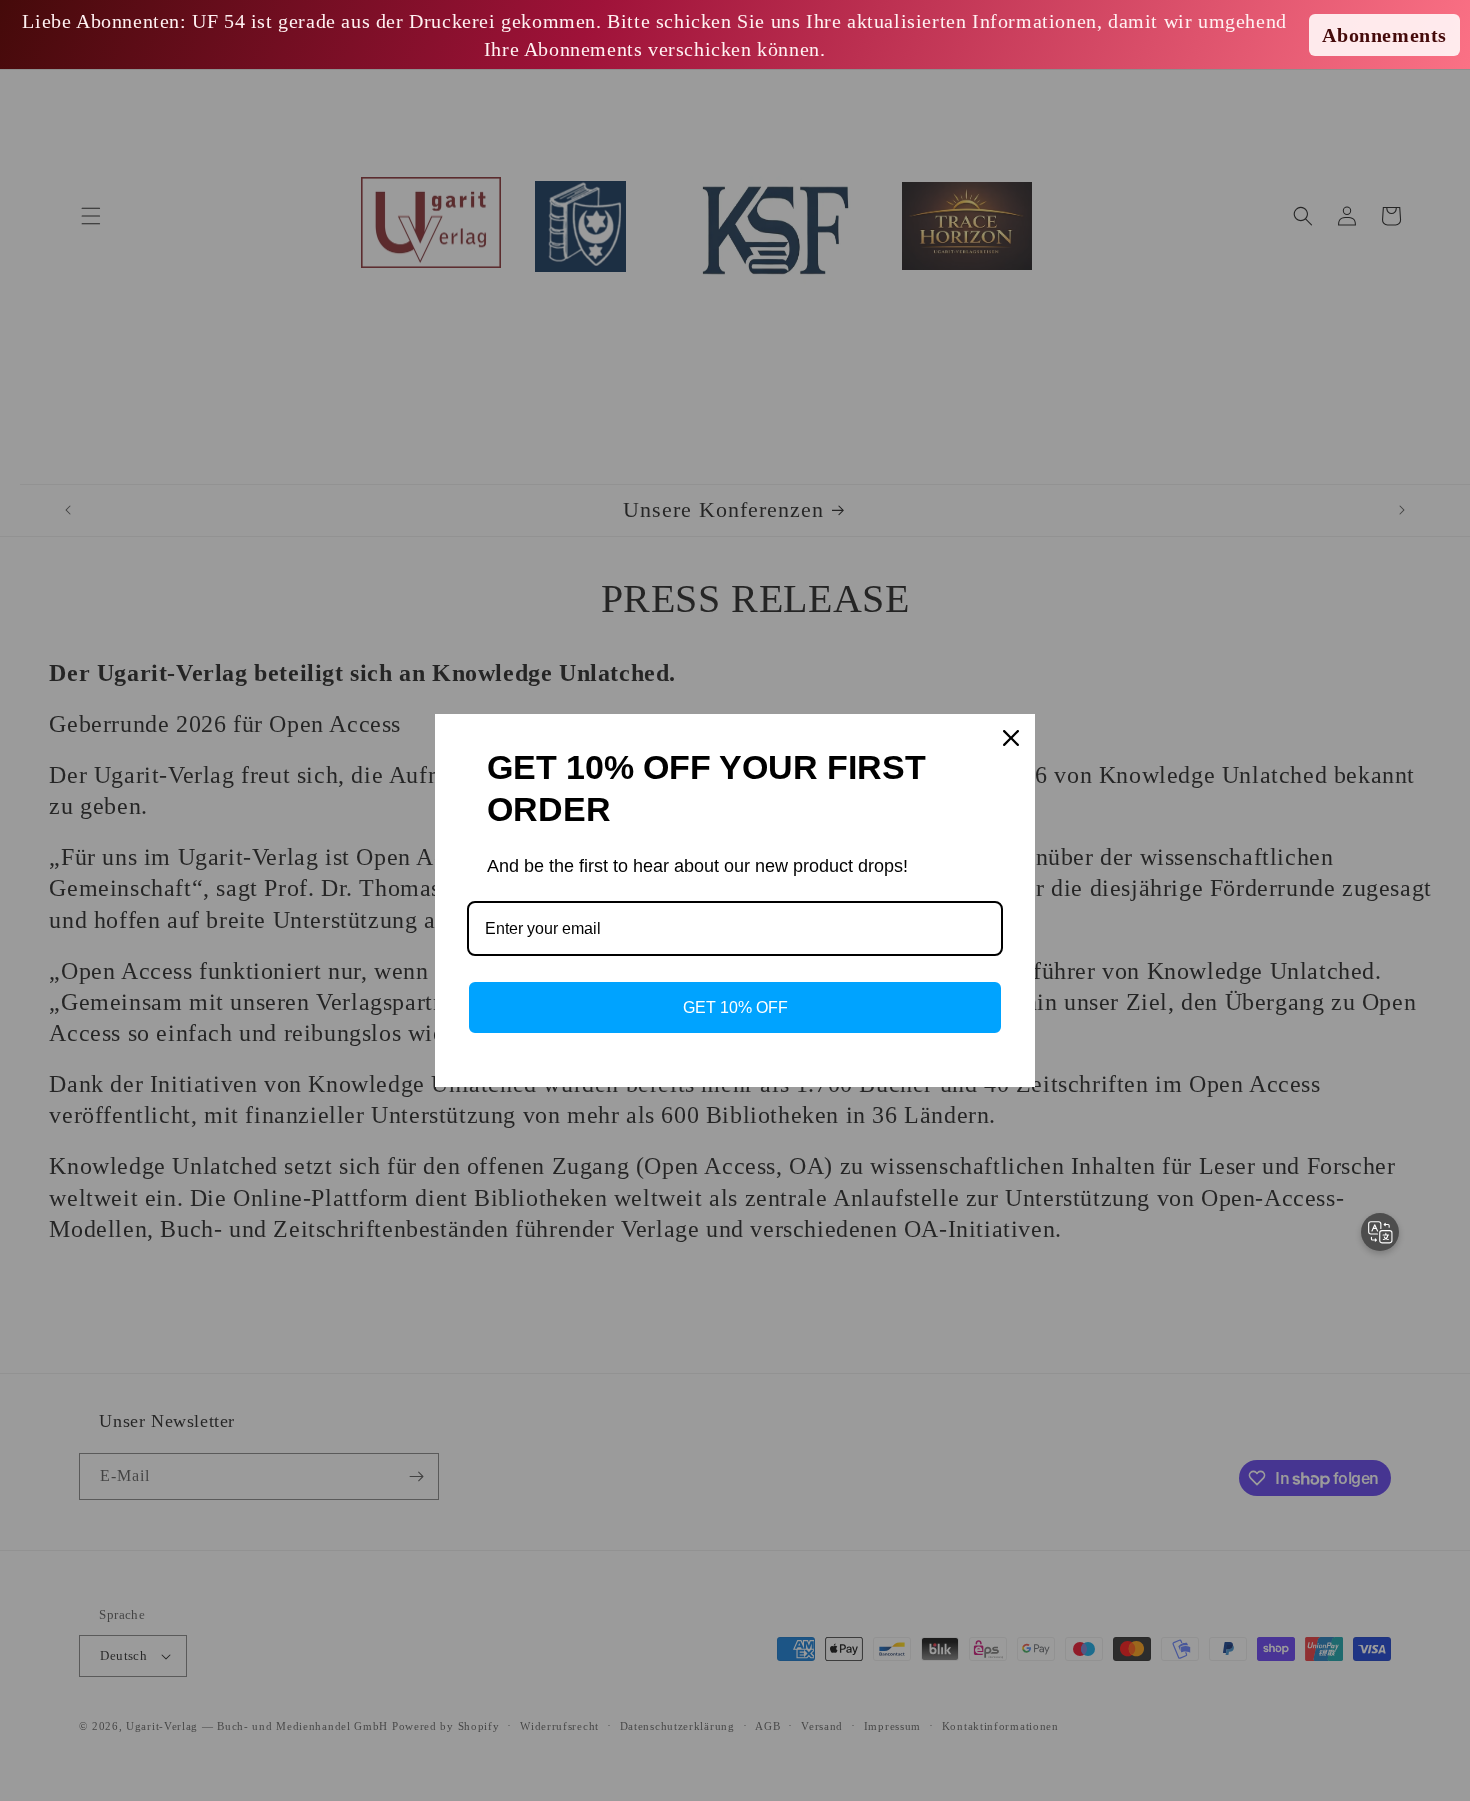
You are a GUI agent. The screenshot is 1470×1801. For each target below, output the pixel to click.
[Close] (1011, 738)
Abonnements (1384, 35)
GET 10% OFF (735, 1007)
